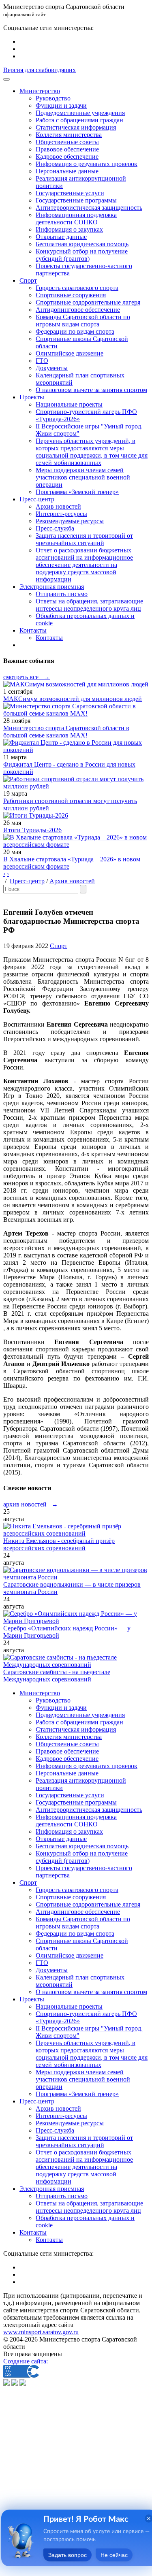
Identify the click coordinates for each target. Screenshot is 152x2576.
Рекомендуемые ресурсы (70, 521)
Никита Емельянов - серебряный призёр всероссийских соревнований (59, 1544)
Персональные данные (67, 171)
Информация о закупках (69, 229)
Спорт (59, 946)
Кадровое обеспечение (67, 157)
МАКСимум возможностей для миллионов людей (73, 699)
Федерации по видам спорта (75, 331)
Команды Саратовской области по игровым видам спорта (83, 321)
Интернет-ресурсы (61, 514)
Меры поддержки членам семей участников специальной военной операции (83, 477)
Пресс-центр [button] (37, 499)
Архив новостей (58, 506)
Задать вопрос (67, 2555)
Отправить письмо (62, 594)
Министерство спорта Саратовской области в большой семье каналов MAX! (66, 732)
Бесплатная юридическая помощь (82, 244)
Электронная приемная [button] (52, 587)
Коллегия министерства (69, 135)
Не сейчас (114, 2555)
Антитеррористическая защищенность (89, 208)
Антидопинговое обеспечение (78, 310)
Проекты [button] (32, 397)
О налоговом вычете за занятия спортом (91, 390)
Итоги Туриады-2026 (32, 830)
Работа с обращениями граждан (79, 120)
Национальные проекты (69, 404)
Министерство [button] (40, 91)
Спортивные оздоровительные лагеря (88, 302)
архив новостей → (31, 1504)
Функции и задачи (61, 105)
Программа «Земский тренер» (77, 492)
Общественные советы (67, 142)
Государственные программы (76, 200)
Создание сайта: (26, 2361)
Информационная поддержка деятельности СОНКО (76, 218)
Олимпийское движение (70, 353)
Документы (52, 368)
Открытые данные (61, 237)
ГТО (42, 361)
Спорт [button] (28, 280)
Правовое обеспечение (67, 149)
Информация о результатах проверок (87, 164)
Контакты (49, 638)
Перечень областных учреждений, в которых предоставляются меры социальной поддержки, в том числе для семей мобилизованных (92, 452)
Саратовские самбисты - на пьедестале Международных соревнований (57, 1676)
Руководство (53, 98)
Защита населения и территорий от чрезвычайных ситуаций (84, 539)
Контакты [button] (33, 630)
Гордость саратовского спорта (77, 288)
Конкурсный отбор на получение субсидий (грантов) (82, 255)
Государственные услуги (70, 193)
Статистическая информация (76, 127)
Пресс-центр (27, 881)
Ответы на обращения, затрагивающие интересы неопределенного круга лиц (89, 605)
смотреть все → (27, 677)
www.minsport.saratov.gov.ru (41, 2332)
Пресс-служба (55, 528)
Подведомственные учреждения (80, 113)
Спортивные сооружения (71, 295)
